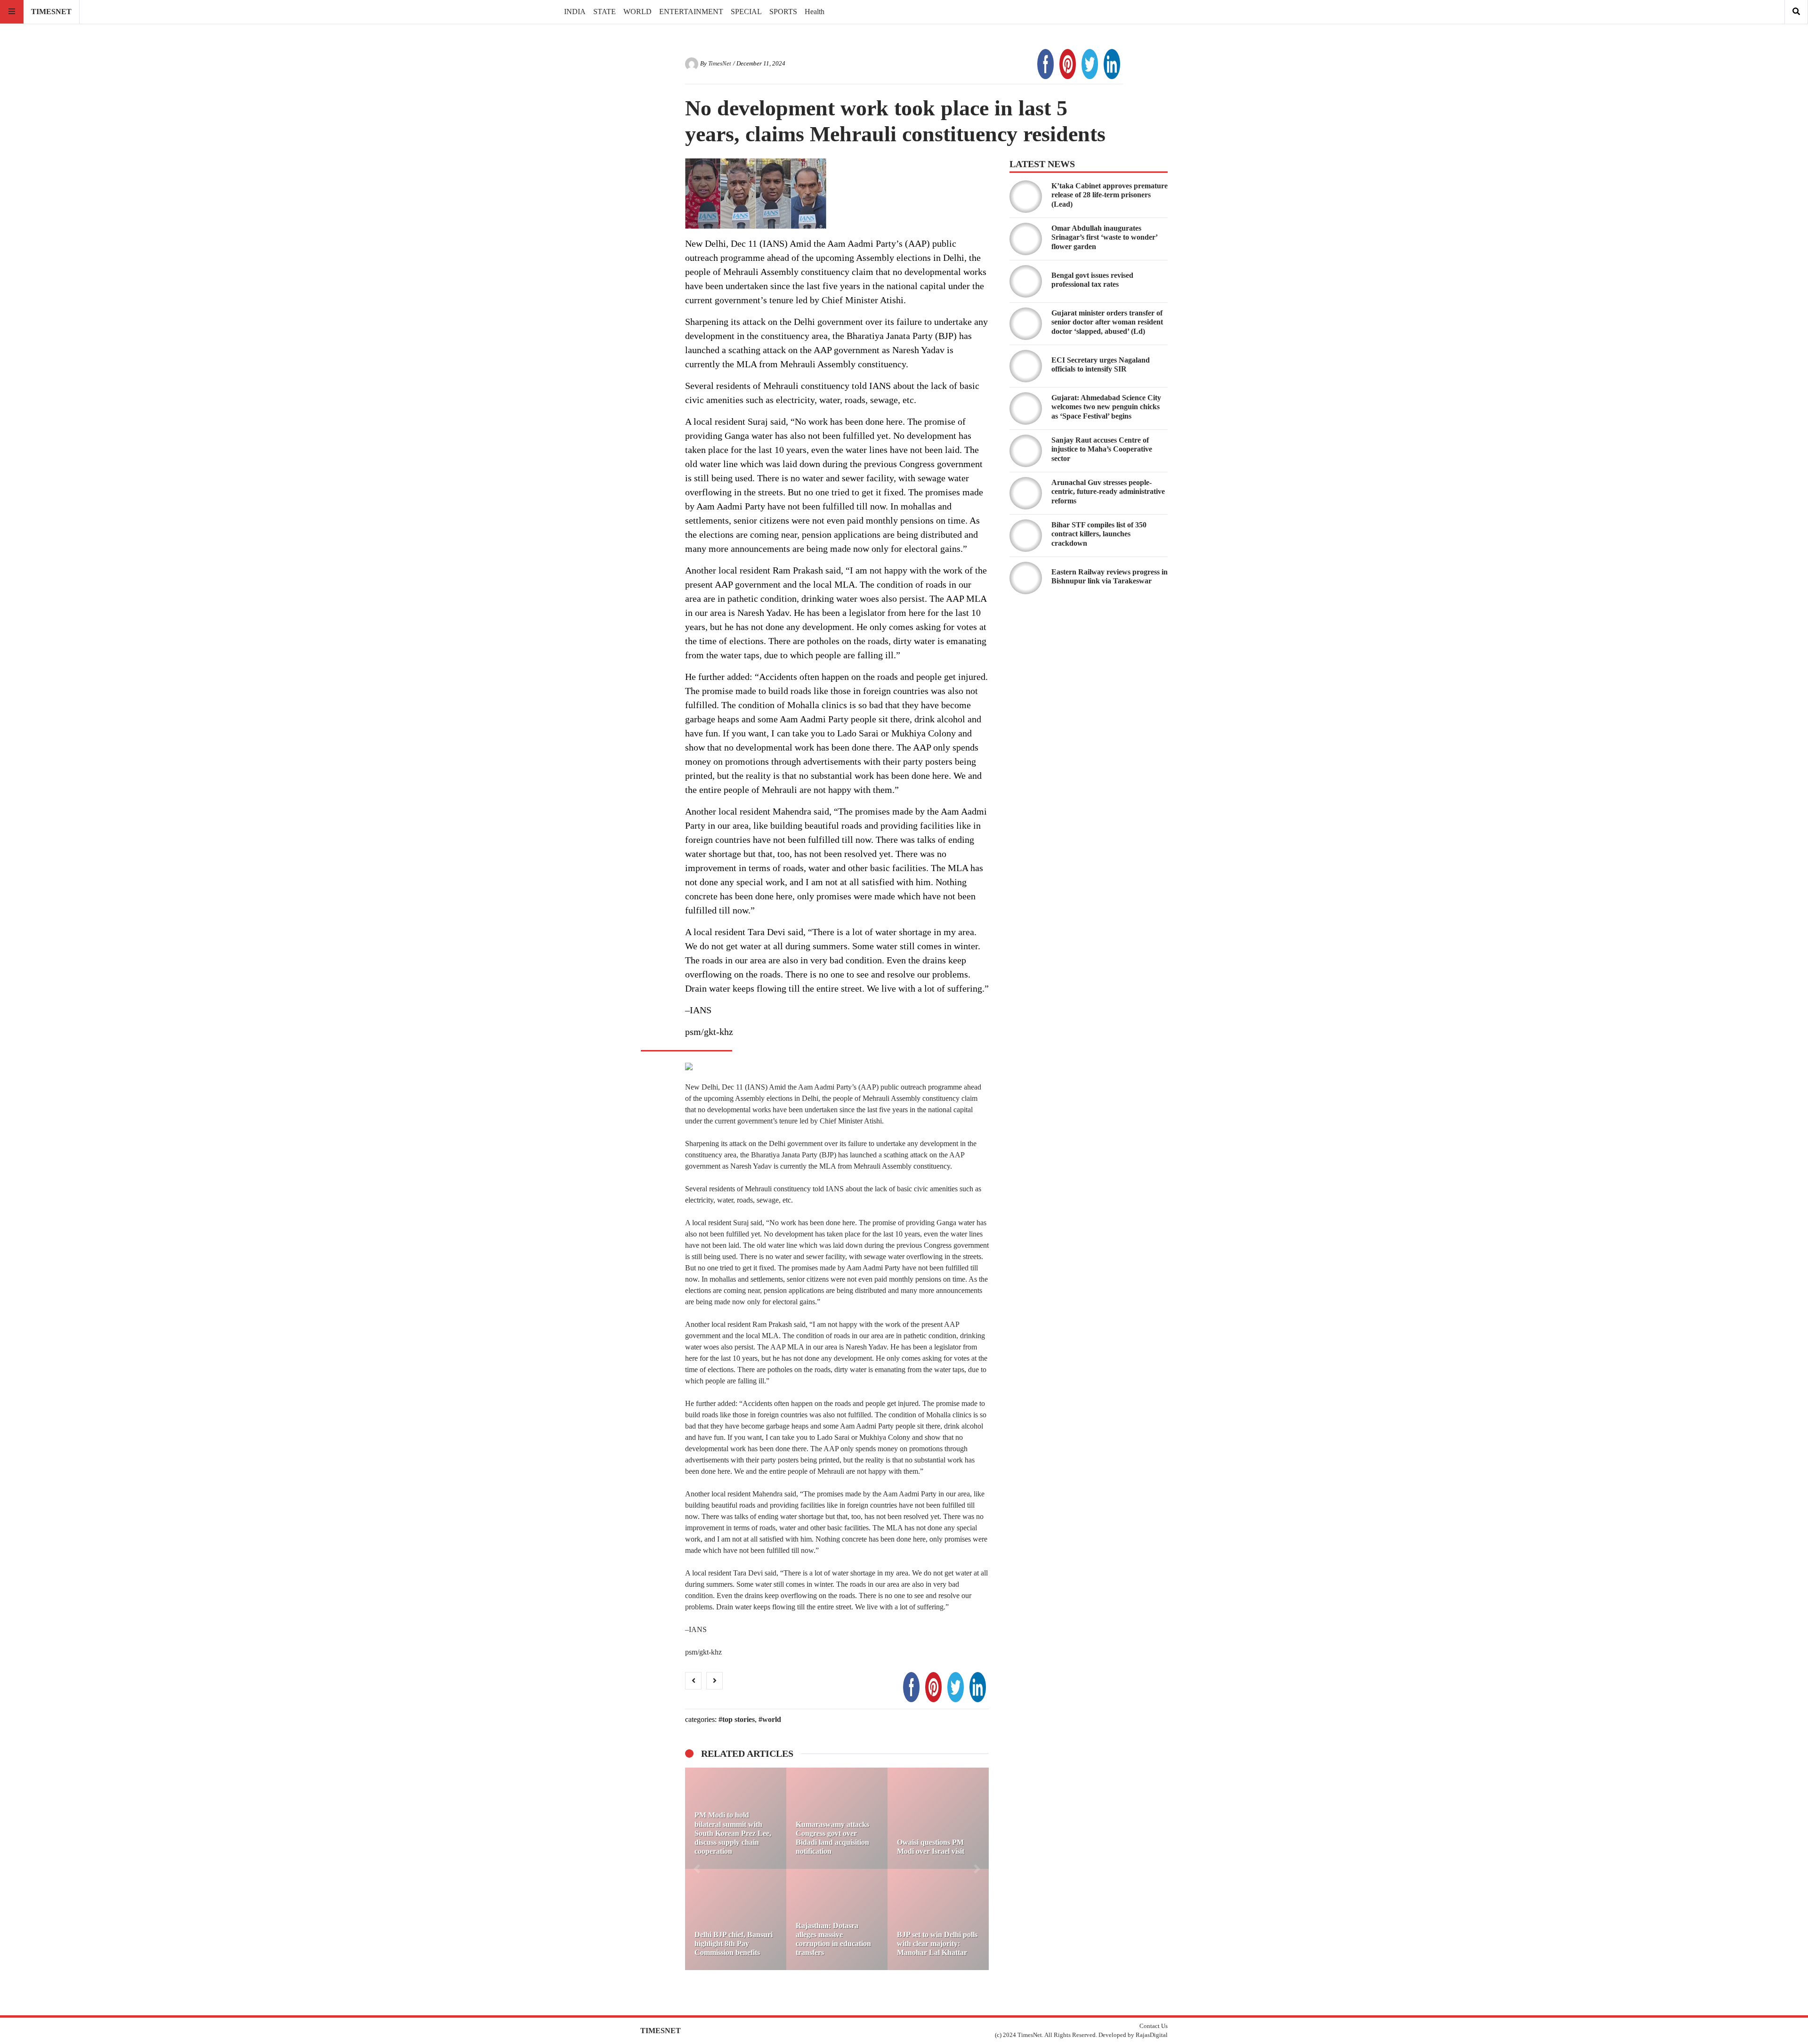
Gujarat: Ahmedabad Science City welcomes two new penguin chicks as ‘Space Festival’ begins (1106, 407)
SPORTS (783, 12)
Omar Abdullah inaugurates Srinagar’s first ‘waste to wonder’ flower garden (1104, 237)
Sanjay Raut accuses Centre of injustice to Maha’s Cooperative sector (1102, 449)
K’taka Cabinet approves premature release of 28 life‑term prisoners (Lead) (1110, 195)
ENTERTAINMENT (691, 12)
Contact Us (1154, 2026)
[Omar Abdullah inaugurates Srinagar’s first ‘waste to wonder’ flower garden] (1026, 239)
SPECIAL (746, 12)
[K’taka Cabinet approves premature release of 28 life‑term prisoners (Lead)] (1026, 197)
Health (815, 12)
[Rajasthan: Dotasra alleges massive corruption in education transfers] (837, 1919)
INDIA (575, 12)
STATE (605, 12)
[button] (697, 1869)
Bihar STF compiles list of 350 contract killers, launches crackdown (1099, 534)
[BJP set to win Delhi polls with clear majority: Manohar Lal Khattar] (938, 1919)
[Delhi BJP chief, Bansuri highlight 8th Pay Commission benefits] (736, 1919)
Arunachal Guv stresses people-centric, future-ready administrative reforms (1108, 491)
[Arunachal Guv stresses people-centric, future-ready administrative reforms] (1026, 493)
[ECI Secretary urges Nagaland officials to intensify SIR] (1026, 366)
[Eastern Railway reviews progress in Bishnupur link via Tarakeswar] (1026, 578)
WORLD (638, 12)
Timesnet (51, 12)
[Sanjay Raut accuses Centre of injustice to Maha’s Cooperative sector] (1026, 451)
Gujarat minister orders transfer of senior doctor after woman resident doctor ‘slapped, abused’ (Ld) (1107, 322)
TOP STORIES (739, 1719)
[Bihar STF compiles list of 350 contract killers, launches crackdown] (1026, 536)
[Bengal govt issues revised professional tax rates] (1026, 281)
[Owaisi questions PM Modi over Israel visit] (938, 1818)
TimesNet (720, 64)
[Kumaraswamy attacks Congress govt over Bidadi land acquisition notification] (837, 1818)
